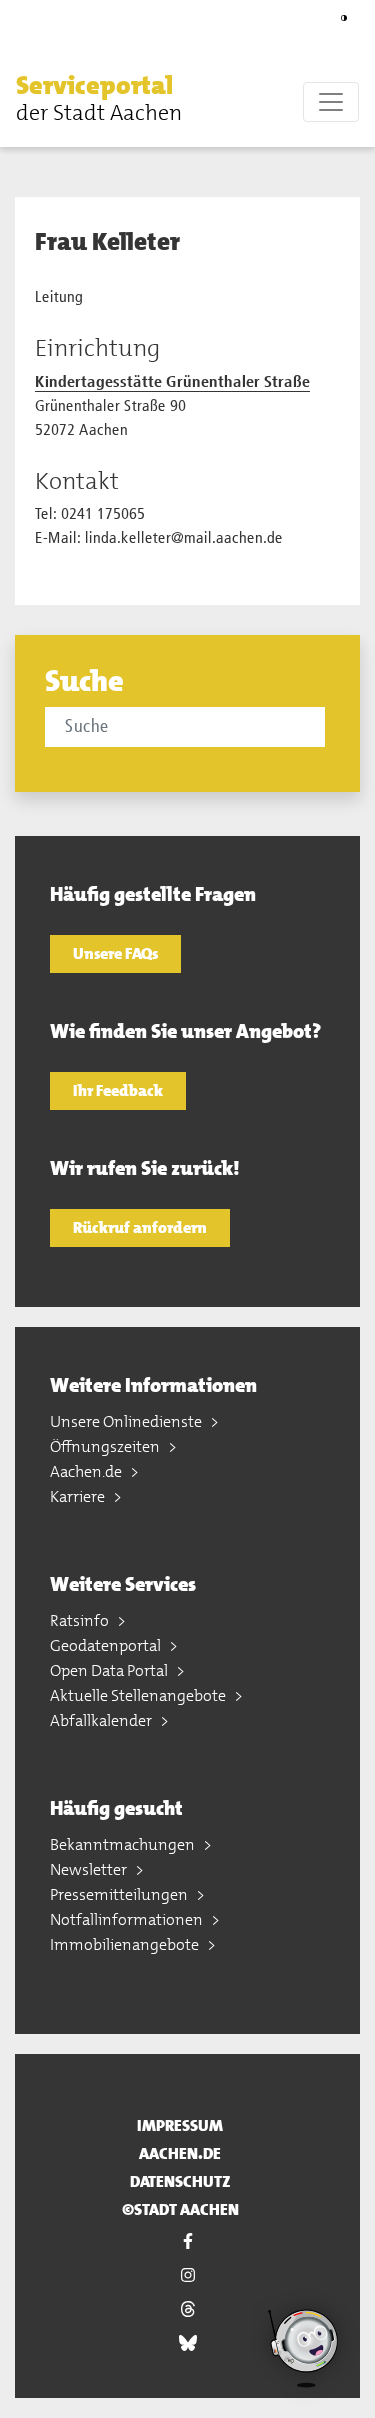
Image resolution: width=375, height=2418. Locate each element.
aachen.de (180, 2153)
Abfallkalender (102, 1720)
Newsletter (90, 1869)
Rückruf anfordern (140, 1227)
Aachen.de (87, 1471)
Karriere (79, 1496)
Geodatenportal (107, 1645)
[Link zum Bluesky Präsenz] (187, 2343)
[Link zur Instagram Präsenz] (187, 2275)
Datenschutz (180, 2181)
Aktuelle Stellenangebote (139, 1695)
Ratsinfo (81, 1620)
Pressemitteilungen (120, 1894)
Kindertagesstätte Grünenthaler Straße (172, 383)
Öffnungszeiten (106, 1446)
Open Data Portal (110, 1670)
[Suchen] (328, 726)
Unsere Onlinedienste (127, 1421)
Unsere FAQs (115, 953)
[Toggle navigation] (331, 102)
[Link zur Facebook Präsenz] (187, 2241)
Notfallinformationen (128, 1919)
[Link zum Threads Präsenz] (187, 2309)
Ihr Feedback (118, 1090)
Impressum (180, 2125)
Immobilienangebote (126, 1944)
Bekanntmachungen (124, 1844)
